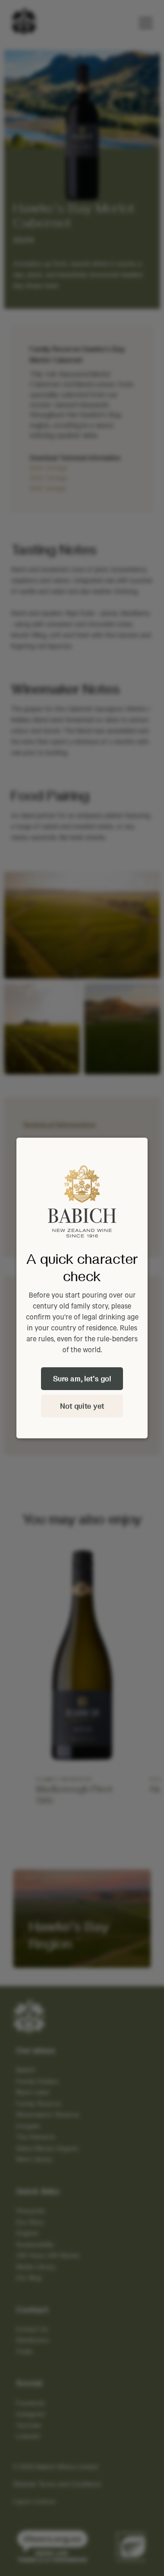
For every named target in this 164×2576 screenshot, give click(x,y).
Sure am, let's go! (82, 1378)
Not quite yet (82, 1406)
